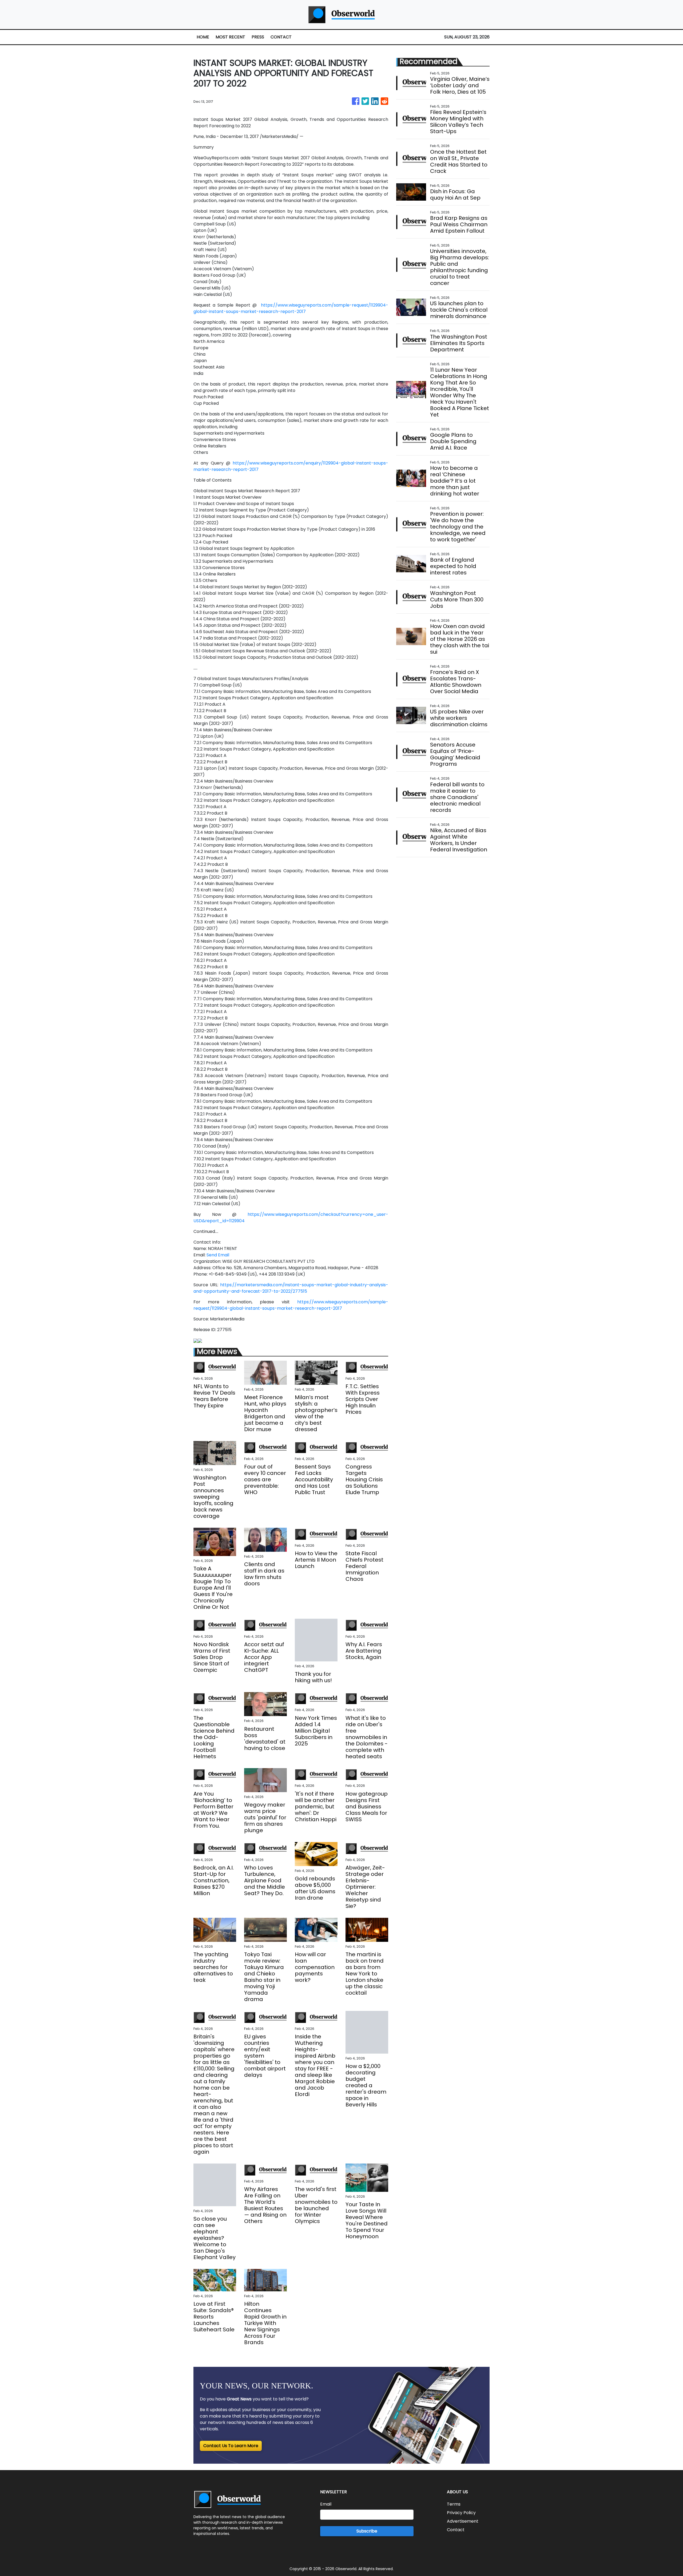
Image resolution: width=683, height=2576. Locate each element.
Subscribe (367, 2531)
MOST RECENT (230, 37)
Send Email (218, 1255)
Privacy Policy (461, 2513)
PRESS (258, 37)
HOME (203, 37)
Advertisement (463, 2521)
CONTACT (281, 37)
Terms (454, 2504)
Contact (456, 2530)
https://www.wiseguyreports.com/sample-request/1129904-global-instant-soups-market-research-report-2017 (291, 308)
